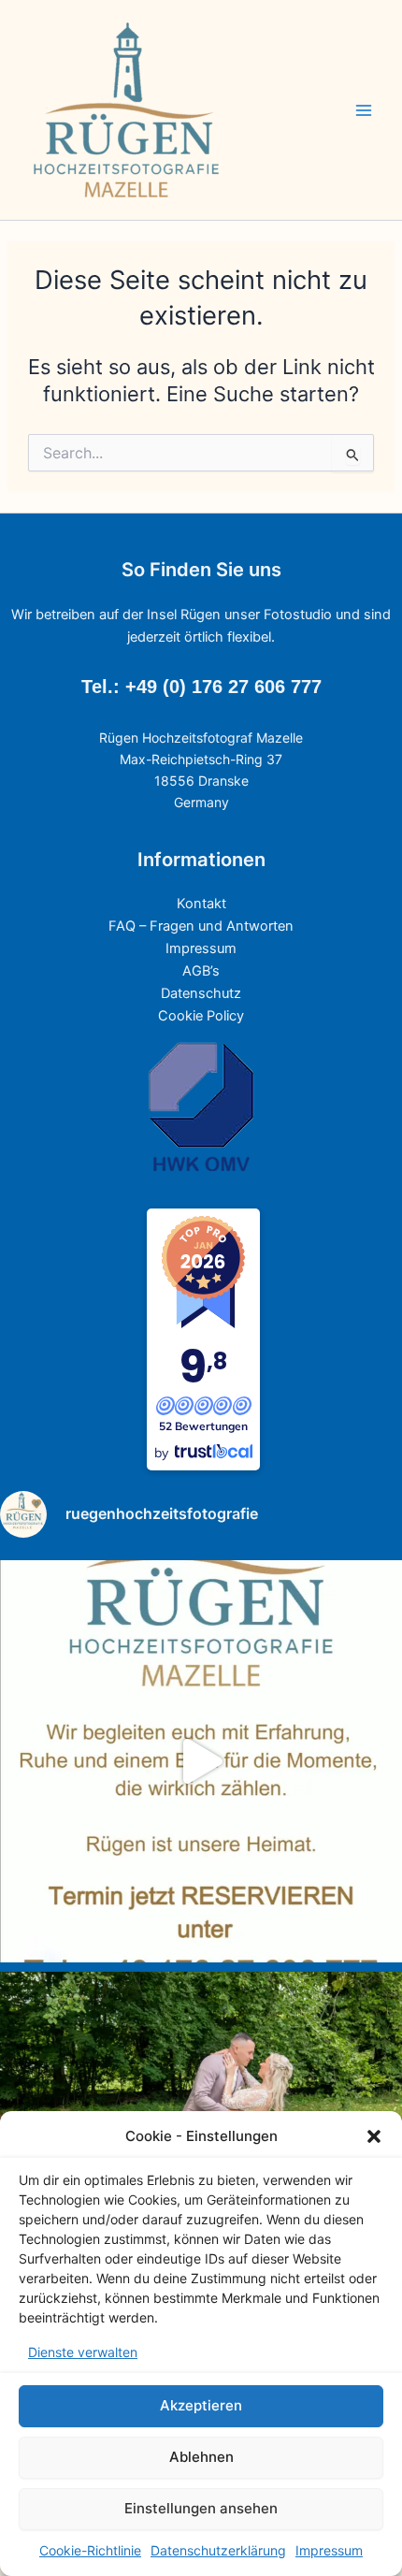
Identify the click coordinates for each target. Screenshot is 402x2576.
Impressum (329, 2550)
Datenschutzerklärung (218, 2550)
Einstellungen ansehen (201, 2508)
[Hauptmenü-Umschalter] (364, 110)
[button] (374, 2136)
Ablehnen (201, 2457)
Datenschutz (201, 993)
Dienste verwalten (83, 2352)
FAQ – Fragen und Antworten (201, 926)
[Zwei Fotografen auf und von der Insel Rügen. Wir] (201, 1761)
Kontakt (201, 904)
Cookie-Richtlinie (90, 2550)
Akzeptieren (201, 2405)
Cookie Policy (201, 1016)
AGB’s (201, 971)
